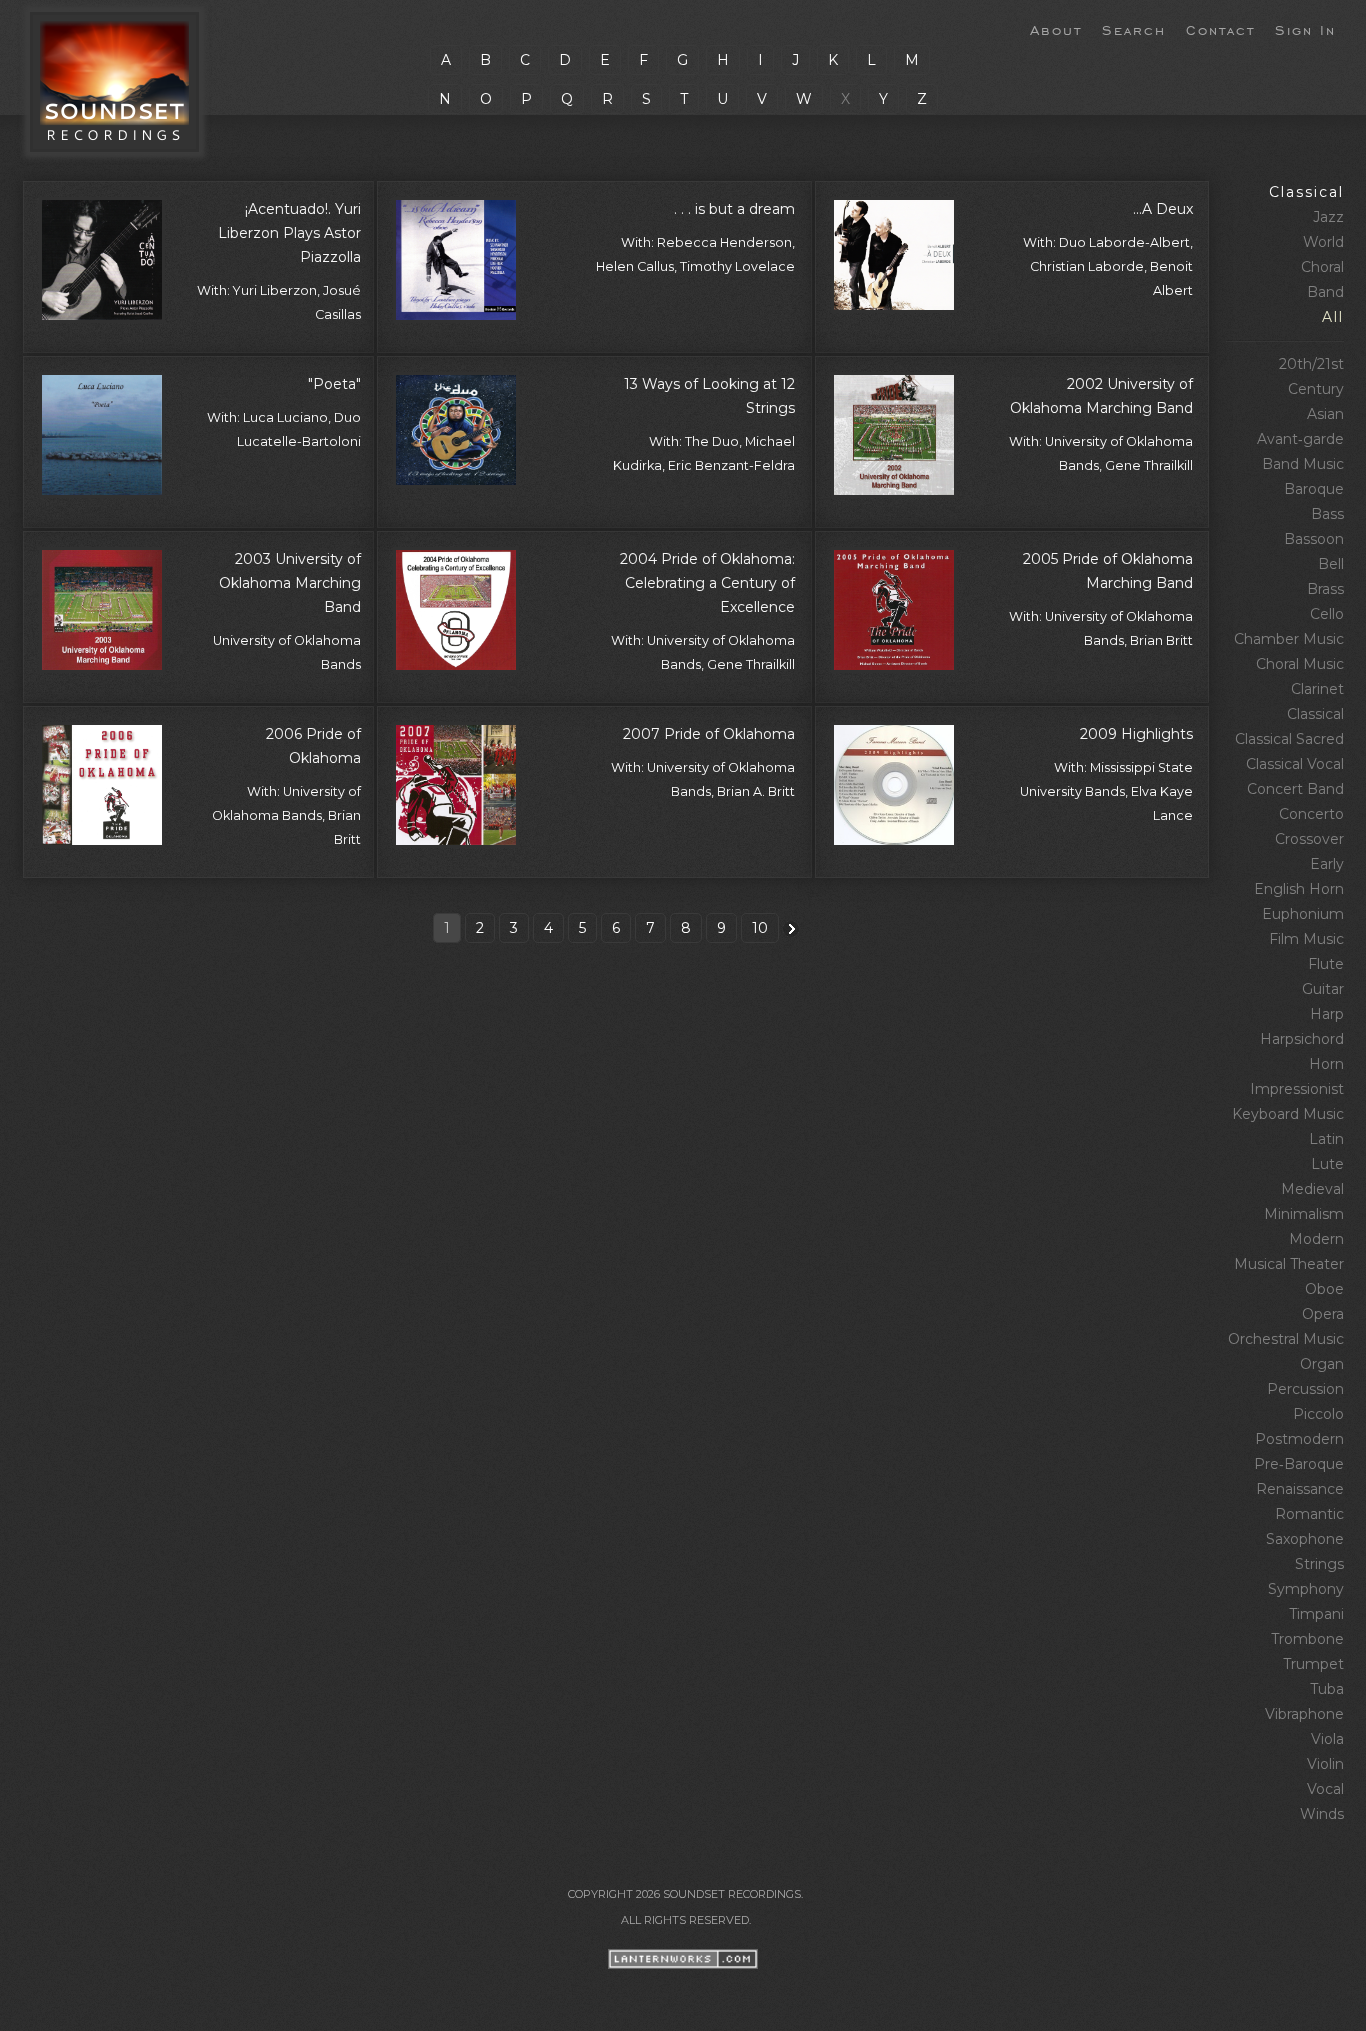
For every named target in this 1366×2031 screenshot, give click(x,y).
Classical (1306, 192)
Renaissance (1300, 1489)
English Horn (1299, 889)
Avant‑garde (1300, 439)
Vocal (1325, 1789)
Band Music (1303, 464)
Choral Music (1300, 664)
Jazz (1328, 217)
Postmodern (1299, 1439)
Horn (1326, 1064)
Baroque (1314, 489)
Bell (1331, 564)
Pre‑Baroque (1299, 1464)
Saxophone (1305, 1539)
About (1056, 29)
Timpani (1316, 1614)
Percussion (1305, 1389)
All (1333, 317)
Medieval (1312, 1189)
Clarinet (1317, 689)
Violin (1325, 1764)
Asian (1325, 414)
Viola (1327, 1739)
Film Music (1306, 939)
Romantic (1309, 1514)
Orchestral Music (1286, 1339)
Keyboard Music (1288, 1114)
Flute (1326, 964)
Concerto (1311, 814)
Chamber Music (1289, 639)
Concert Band (1295, 789)
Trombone (1307, 1639)
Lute (1327, 1164)
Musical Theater (1289, 1264)
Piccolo (1318, 1414)
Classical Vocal (1295, 764)
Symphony (1306, 1589)
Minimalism (1304, 1214)
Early (1327, 864)
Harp (1327, 1014)
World (1323, 242)
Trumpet (1313, 1664)
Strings (1319, 1564)
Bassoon (1314, 539)
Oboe (1324, 1289)
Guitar (1323, 989)
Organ (1322, 1364)
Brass (1325, 589)
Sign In (1305, 29)
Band (1325, 292)
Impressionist (1297, 1089)
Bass (1327, 514)
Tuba (1327, 1689)
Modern (1316, 1239)
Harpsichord (1302, 1039)
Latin (1326, 1139)
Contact (1220, 29)
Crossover (1309, 839)
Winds (1322, 1814)
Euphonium (1303, 914)
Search (1134, 29)
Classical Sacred (1289, 739)
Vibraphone (1304, 1714)
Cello (1327, 614)
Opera (1323, 1314)
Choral (1322, 267)
